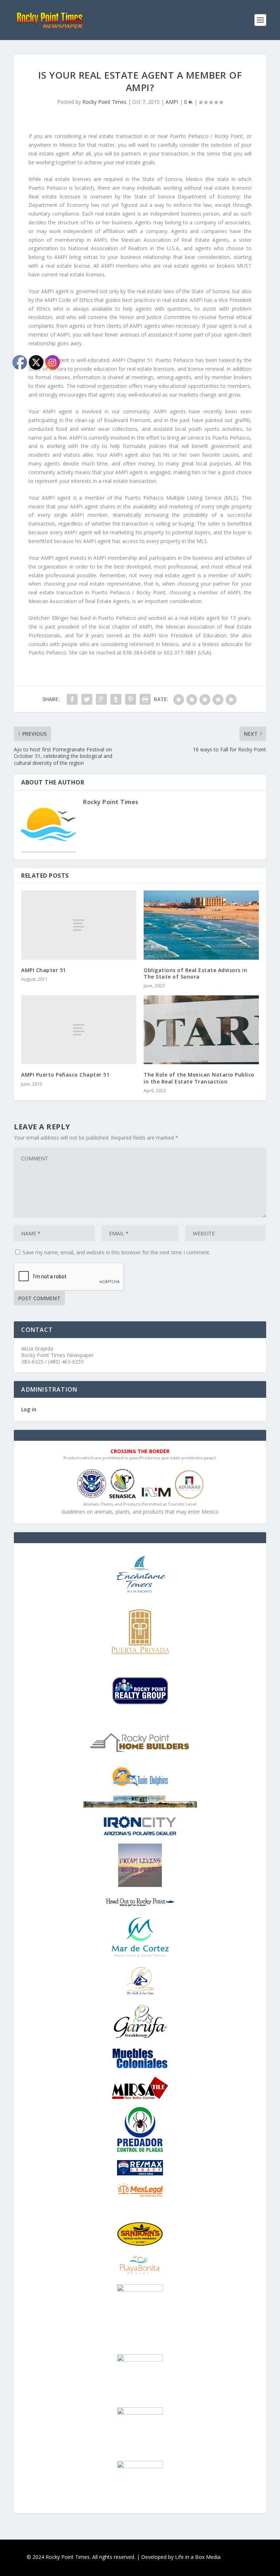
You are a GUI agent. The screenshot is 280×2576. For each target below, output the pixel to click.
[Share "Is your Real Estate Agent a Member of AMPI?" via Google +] (101, 699)
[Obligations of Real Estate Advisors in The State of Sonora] (201, 925)
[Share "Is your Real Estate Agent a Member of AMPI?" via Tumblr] (116, 699)
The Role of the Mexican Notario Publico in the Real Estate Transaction (199, 1078)
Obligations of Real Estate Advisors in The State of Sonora (195, 973)
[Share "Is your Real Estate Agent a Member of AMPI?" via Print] (145, 699)
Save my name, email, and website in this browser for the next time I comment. (116, 1252)
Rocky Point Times (104, 102)
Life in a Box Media (198, 2557)
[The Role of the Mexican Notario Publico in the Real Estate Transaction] (201, 1030)
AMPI (172, 102)
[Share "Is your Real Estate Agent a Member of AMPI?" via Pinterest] (131, 699)
